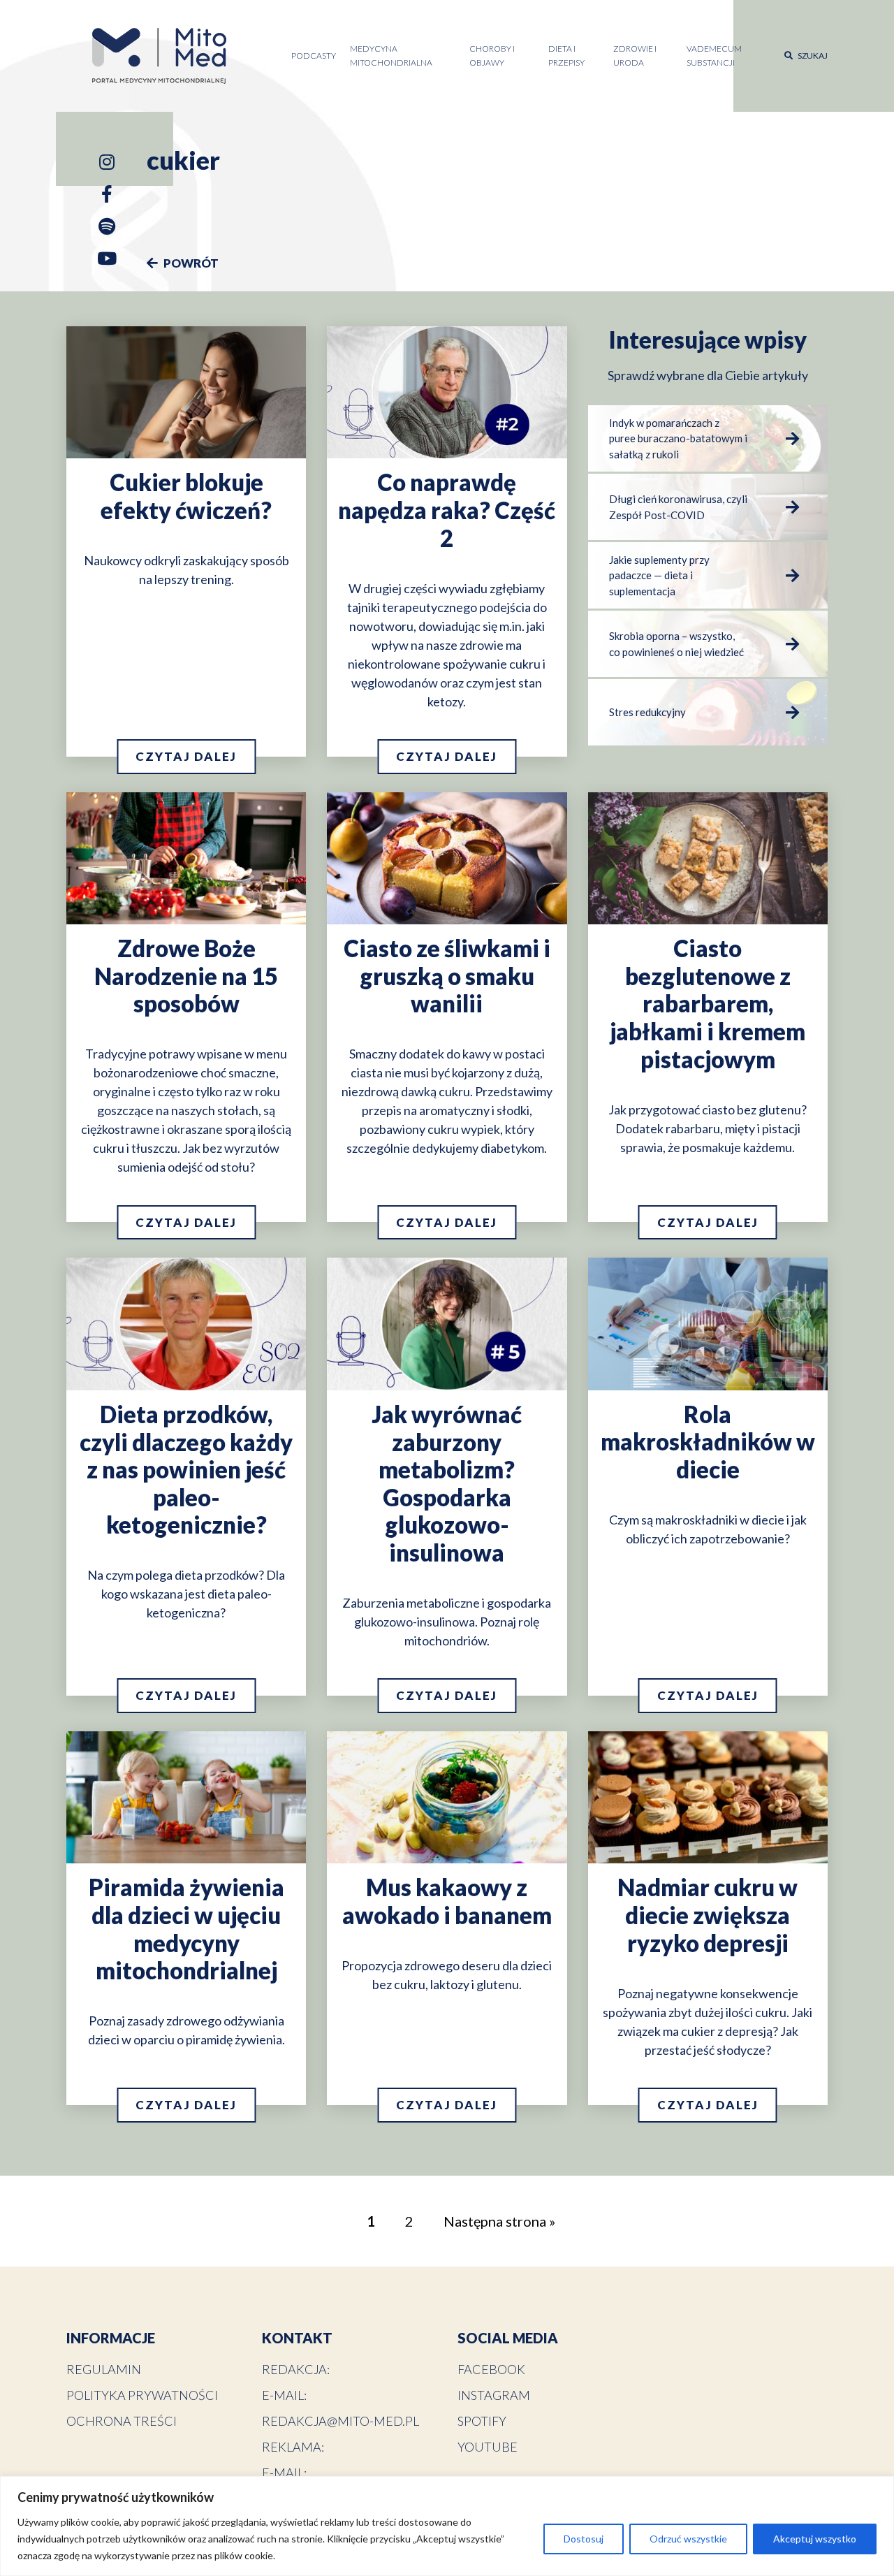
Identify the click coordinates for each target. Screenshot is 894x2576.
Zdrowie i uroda (635, 56)
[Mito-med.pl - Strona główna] (160, 56)
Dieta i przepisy (566, 56)
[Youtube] (107, 261)
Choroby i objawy (492, 56)
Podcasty (314, 56)
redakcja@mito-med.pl (340, 2421)
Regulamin (104, 2369)
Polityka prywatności (142, 2395)
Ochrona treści (122, 2421)
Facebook (491, 2369)
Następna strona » (499, 2221)
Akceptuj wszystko (815, 2539)
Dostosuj (584, 2539)
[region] (447, 2526)
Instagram (494, 2395)
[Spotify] (107, 229)
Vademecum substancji (714, 56)
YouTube (488, 2447)
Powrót (190, 263)
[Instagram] (107, 165)
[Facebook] (107, 197)
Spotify (482, 2421)
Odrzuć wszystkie (688, 2539)
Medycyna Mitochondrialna (391, 56)
